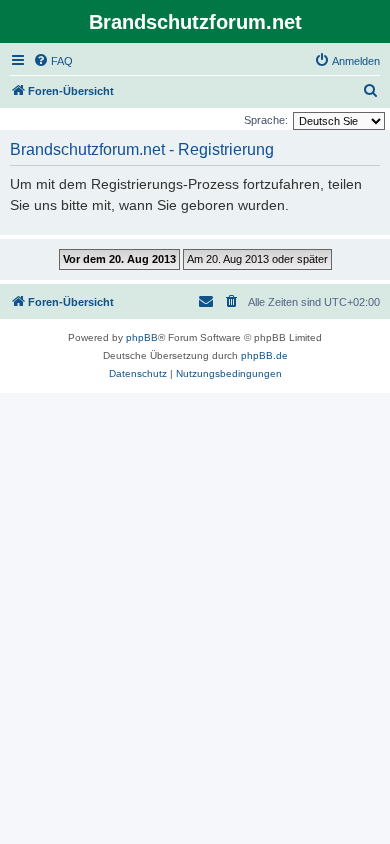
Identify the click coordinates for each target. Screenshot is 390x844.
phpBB (142, 337)
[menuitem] (53, 61)
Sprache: (266, 120)
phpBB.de (264, 355)
